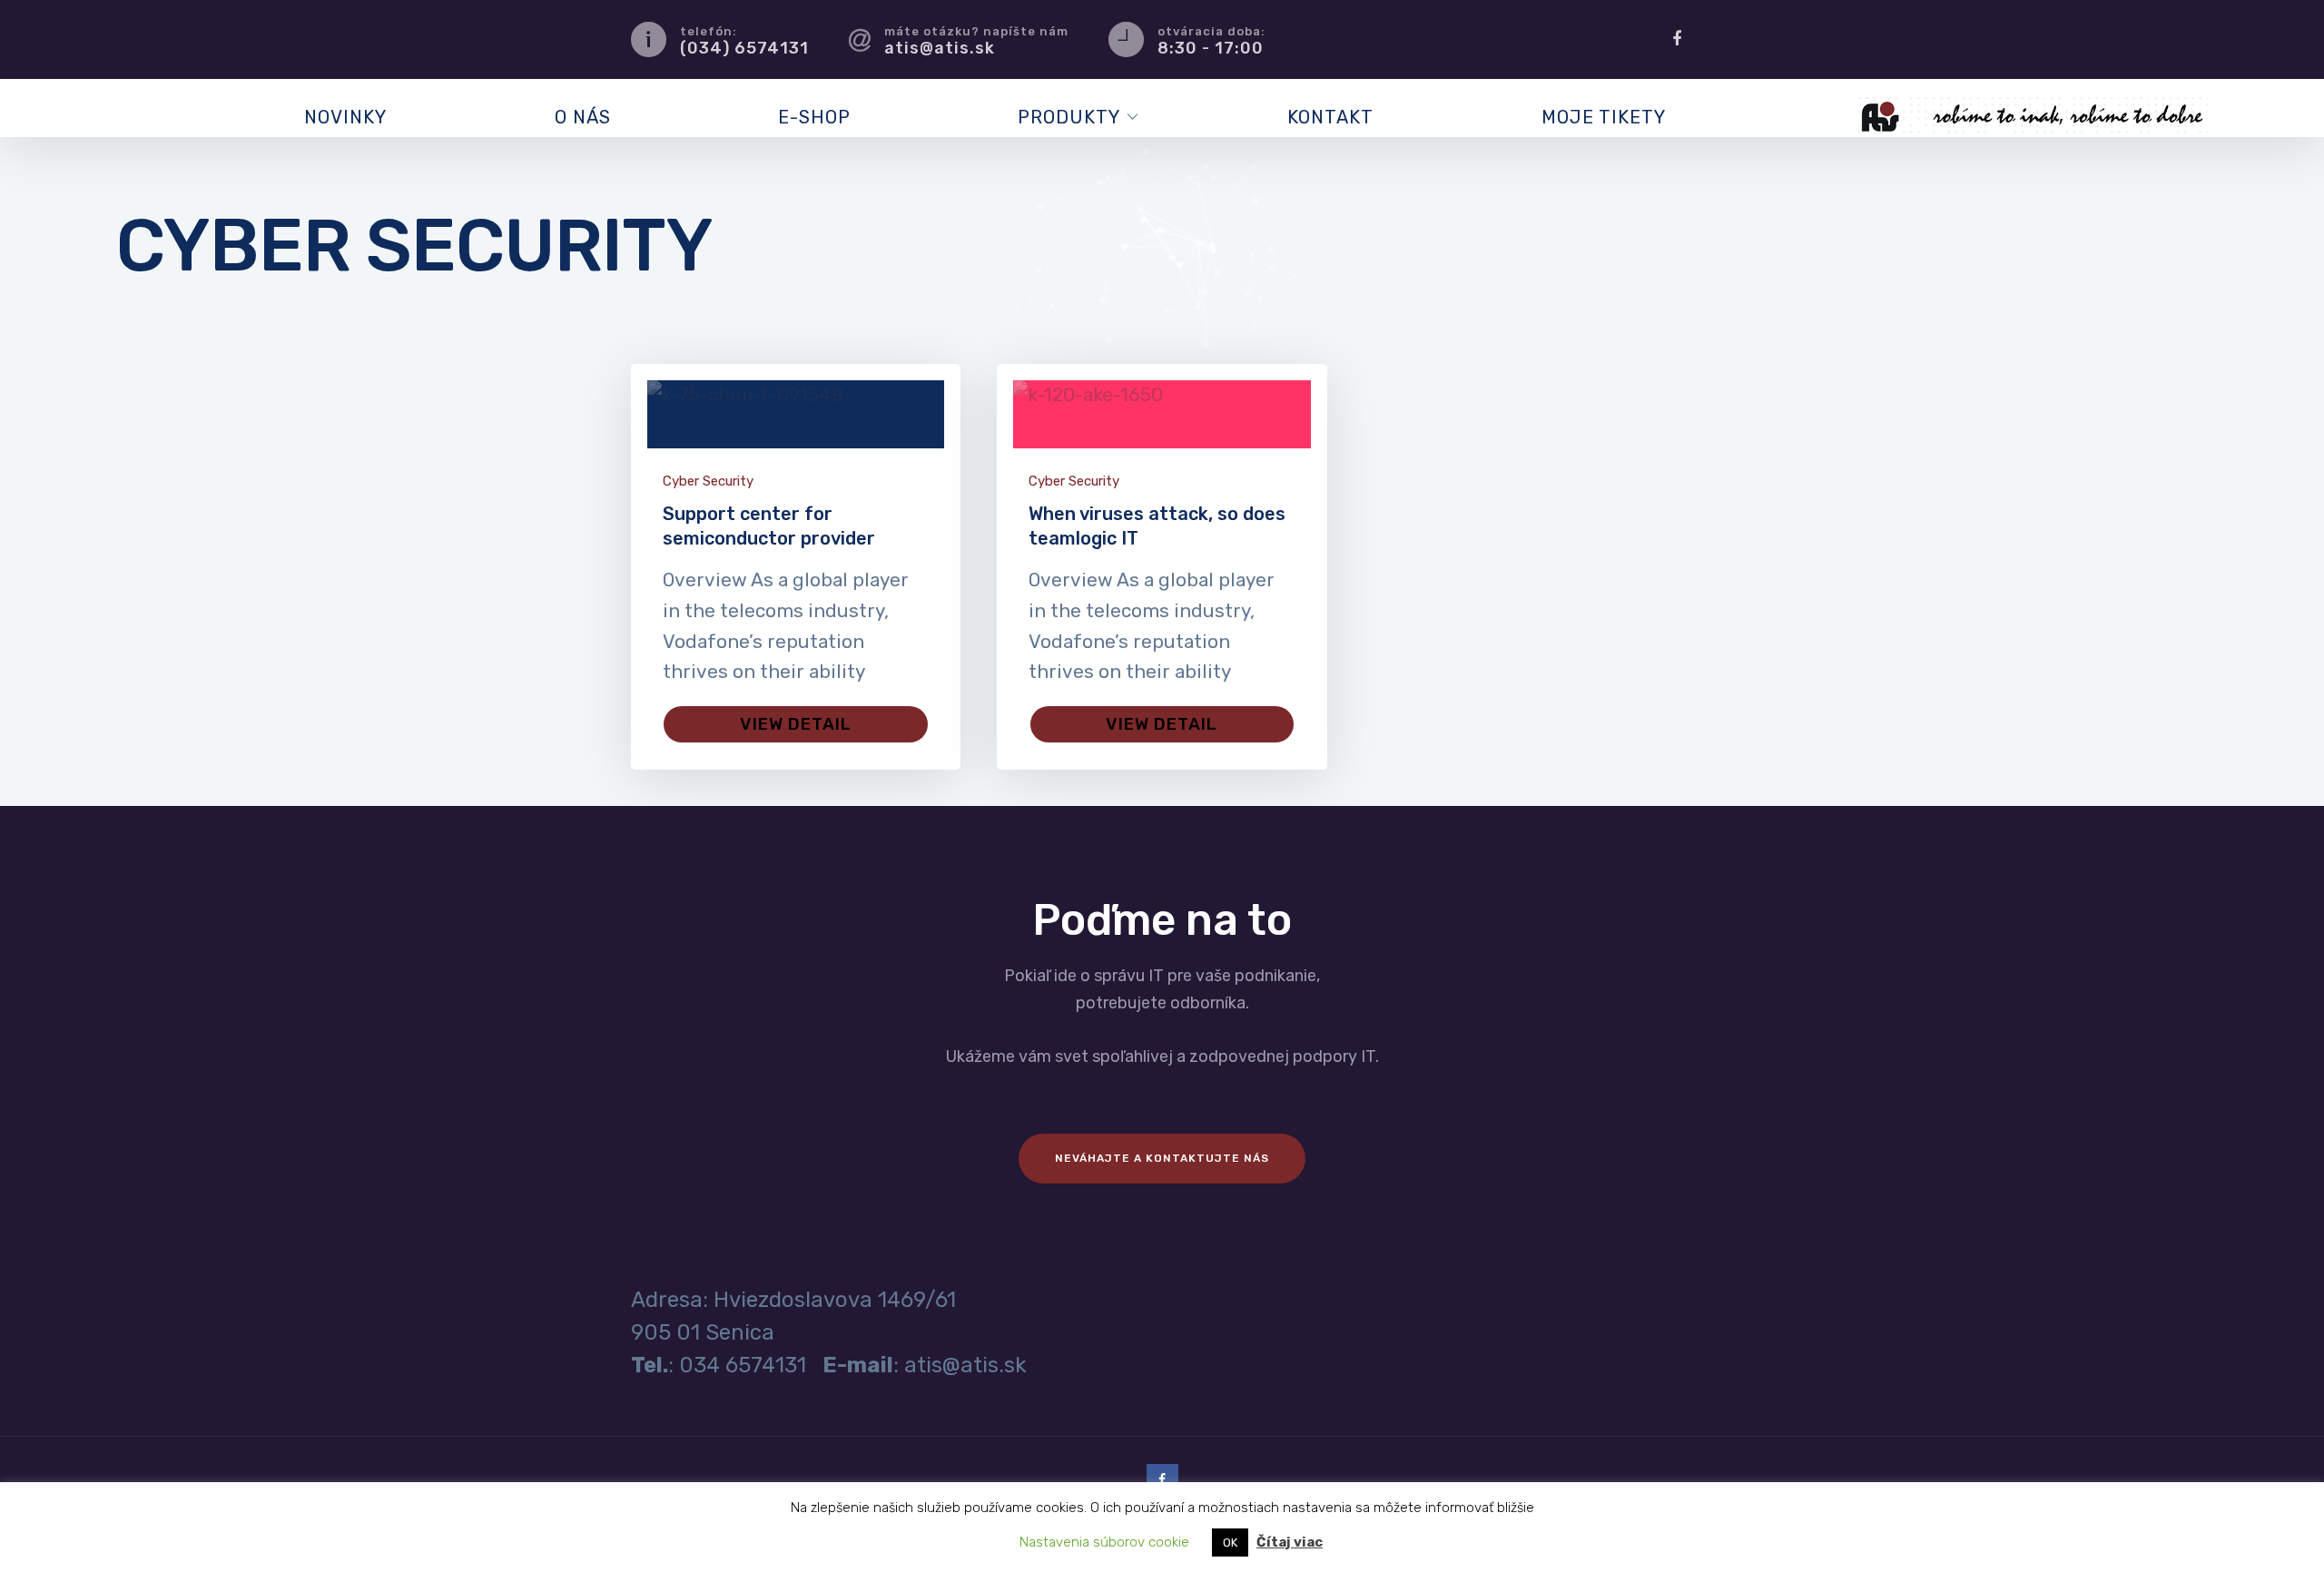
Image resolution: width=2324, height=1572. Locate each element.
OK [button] (1230, 1543)
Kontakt (1330, 117)
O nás (583, 117)
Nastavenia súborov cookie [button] (1104, 1542)
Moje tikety (1604, 117)
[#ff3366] (1162, 414)
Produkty (1069, 117)
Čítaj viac (1290, 1542)
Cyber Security (708, 481)
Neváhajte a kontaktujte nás (1162, 1158)
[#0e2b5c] (796, 414)
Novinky (345, 117)
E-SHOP (814, 117)
